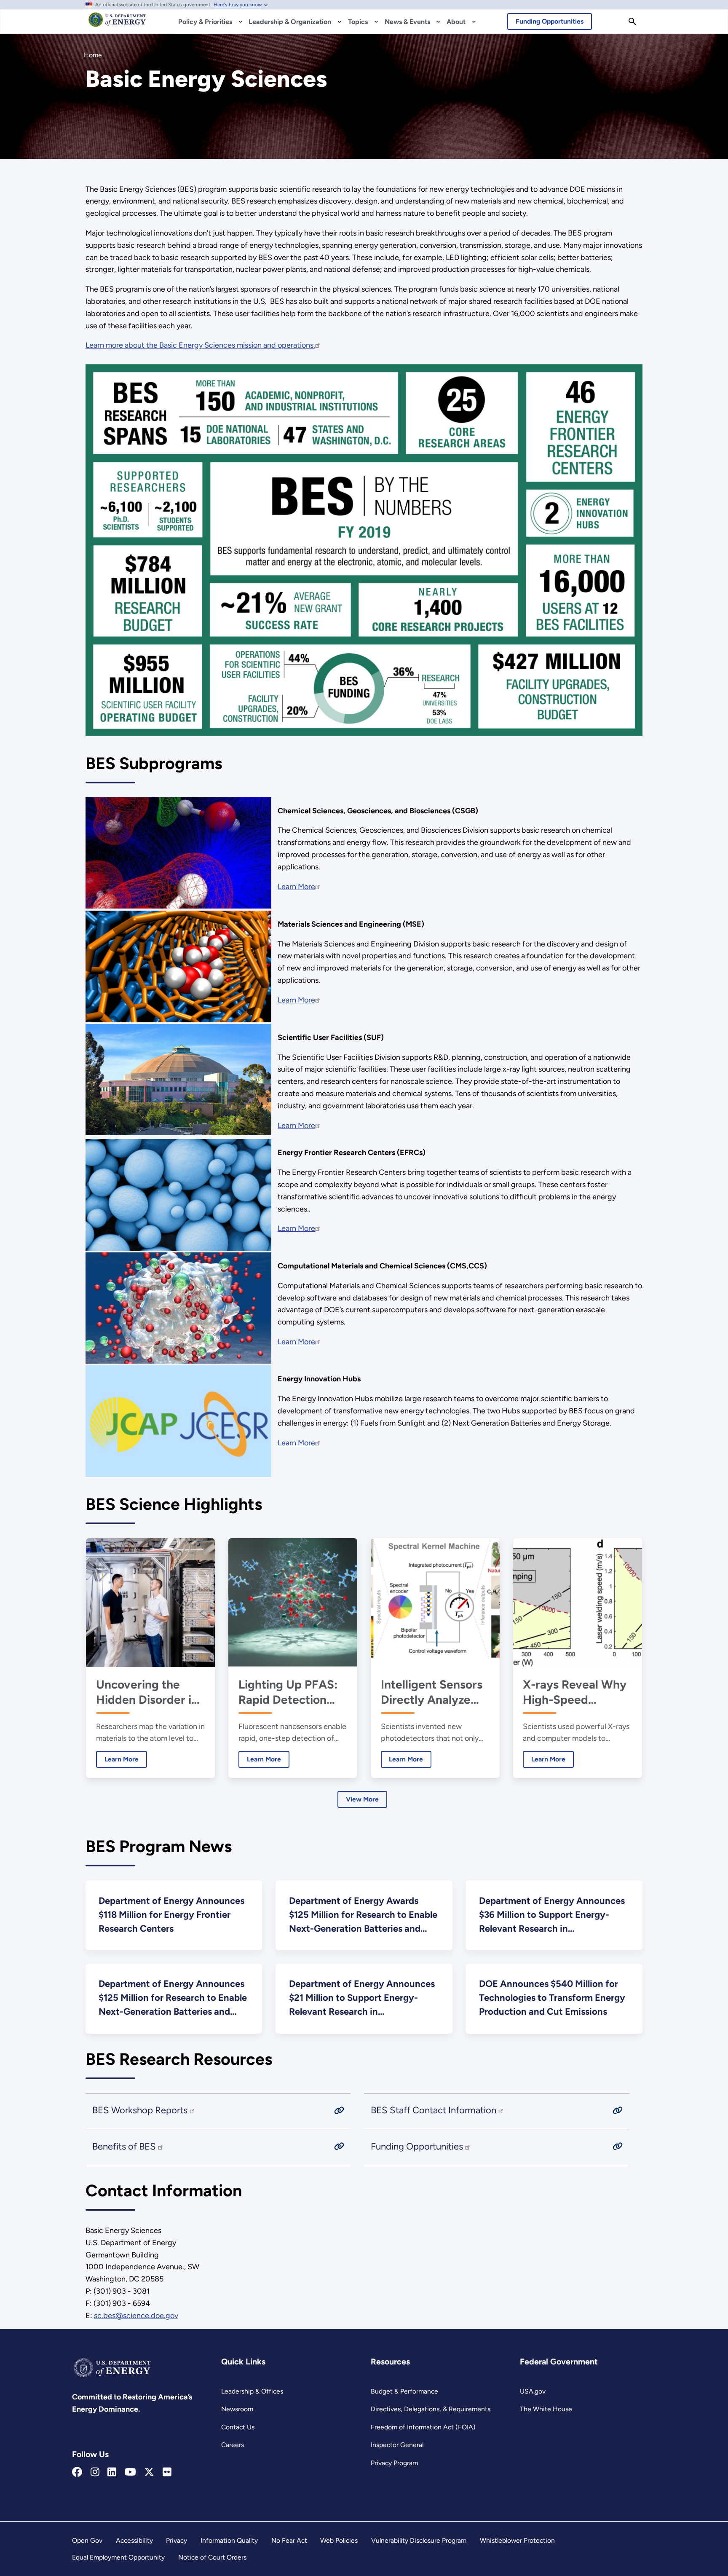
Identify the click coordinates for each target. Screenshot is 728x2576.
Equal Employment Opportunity (118, 2557)
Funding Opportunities (550, 21)
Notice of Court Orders (212, 2557)
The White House (546, 2409)
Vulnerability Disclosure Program (419, 2540)
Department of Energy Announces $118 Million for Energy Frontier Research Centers (171, 1915)
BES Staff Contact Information (435, 2110)
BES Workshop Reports (141, 2110)
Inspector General (397, 2445)
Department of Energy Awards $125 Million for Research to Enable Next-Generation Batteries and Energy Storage (363, 1915)
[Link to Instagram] (95, 2472)
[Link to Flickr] (167, 2472)
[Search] (632, 21)
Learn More (296, 887)
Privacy (177, 2540)
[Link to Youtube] (130, 2472)
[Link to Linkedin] (112, 2472)
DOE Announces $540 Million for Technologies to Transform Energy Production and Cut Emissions (552, 1998)
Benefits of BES (125, 2146)
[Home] (117, 24)
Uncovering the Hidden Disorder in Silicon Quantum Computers (147, 1692)
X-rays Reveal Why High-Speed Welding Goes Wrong (575, 1692)
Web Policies (339, 2540)
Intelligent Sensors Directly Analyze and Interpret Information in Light (434, 1692)
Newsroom (237, 2409)
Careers (233, 2445)
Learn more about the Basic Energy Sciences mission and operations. (200, 345)
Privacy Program (394, 2463)
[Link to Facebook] (77, 2472)
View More (362, 1799)
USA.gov (533, 2391)
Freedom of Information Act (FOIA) (423, 2427)
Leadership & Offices (252, 2391)
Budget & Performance (404, 2391)
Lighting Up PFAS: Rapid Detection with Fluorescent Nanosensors (288, 1692)
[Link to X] (149, 2472)
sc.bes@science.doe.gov (136, 2316)
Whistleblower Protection (517, 2540)
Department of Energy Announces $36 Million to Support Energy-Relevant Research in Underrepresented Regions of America (552, 1915)
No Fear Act (289, 2540)
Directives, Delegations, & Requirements (431, 2409)
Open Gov (87, 2540)
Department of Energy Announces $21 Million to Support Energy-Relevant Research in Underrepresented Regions (362, 1998)
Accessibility (134, 2540)
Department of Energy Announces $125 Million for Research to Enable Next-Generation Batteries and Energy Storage (173, 1998)
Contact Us (238, 2427)
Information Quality (229, 2540)
